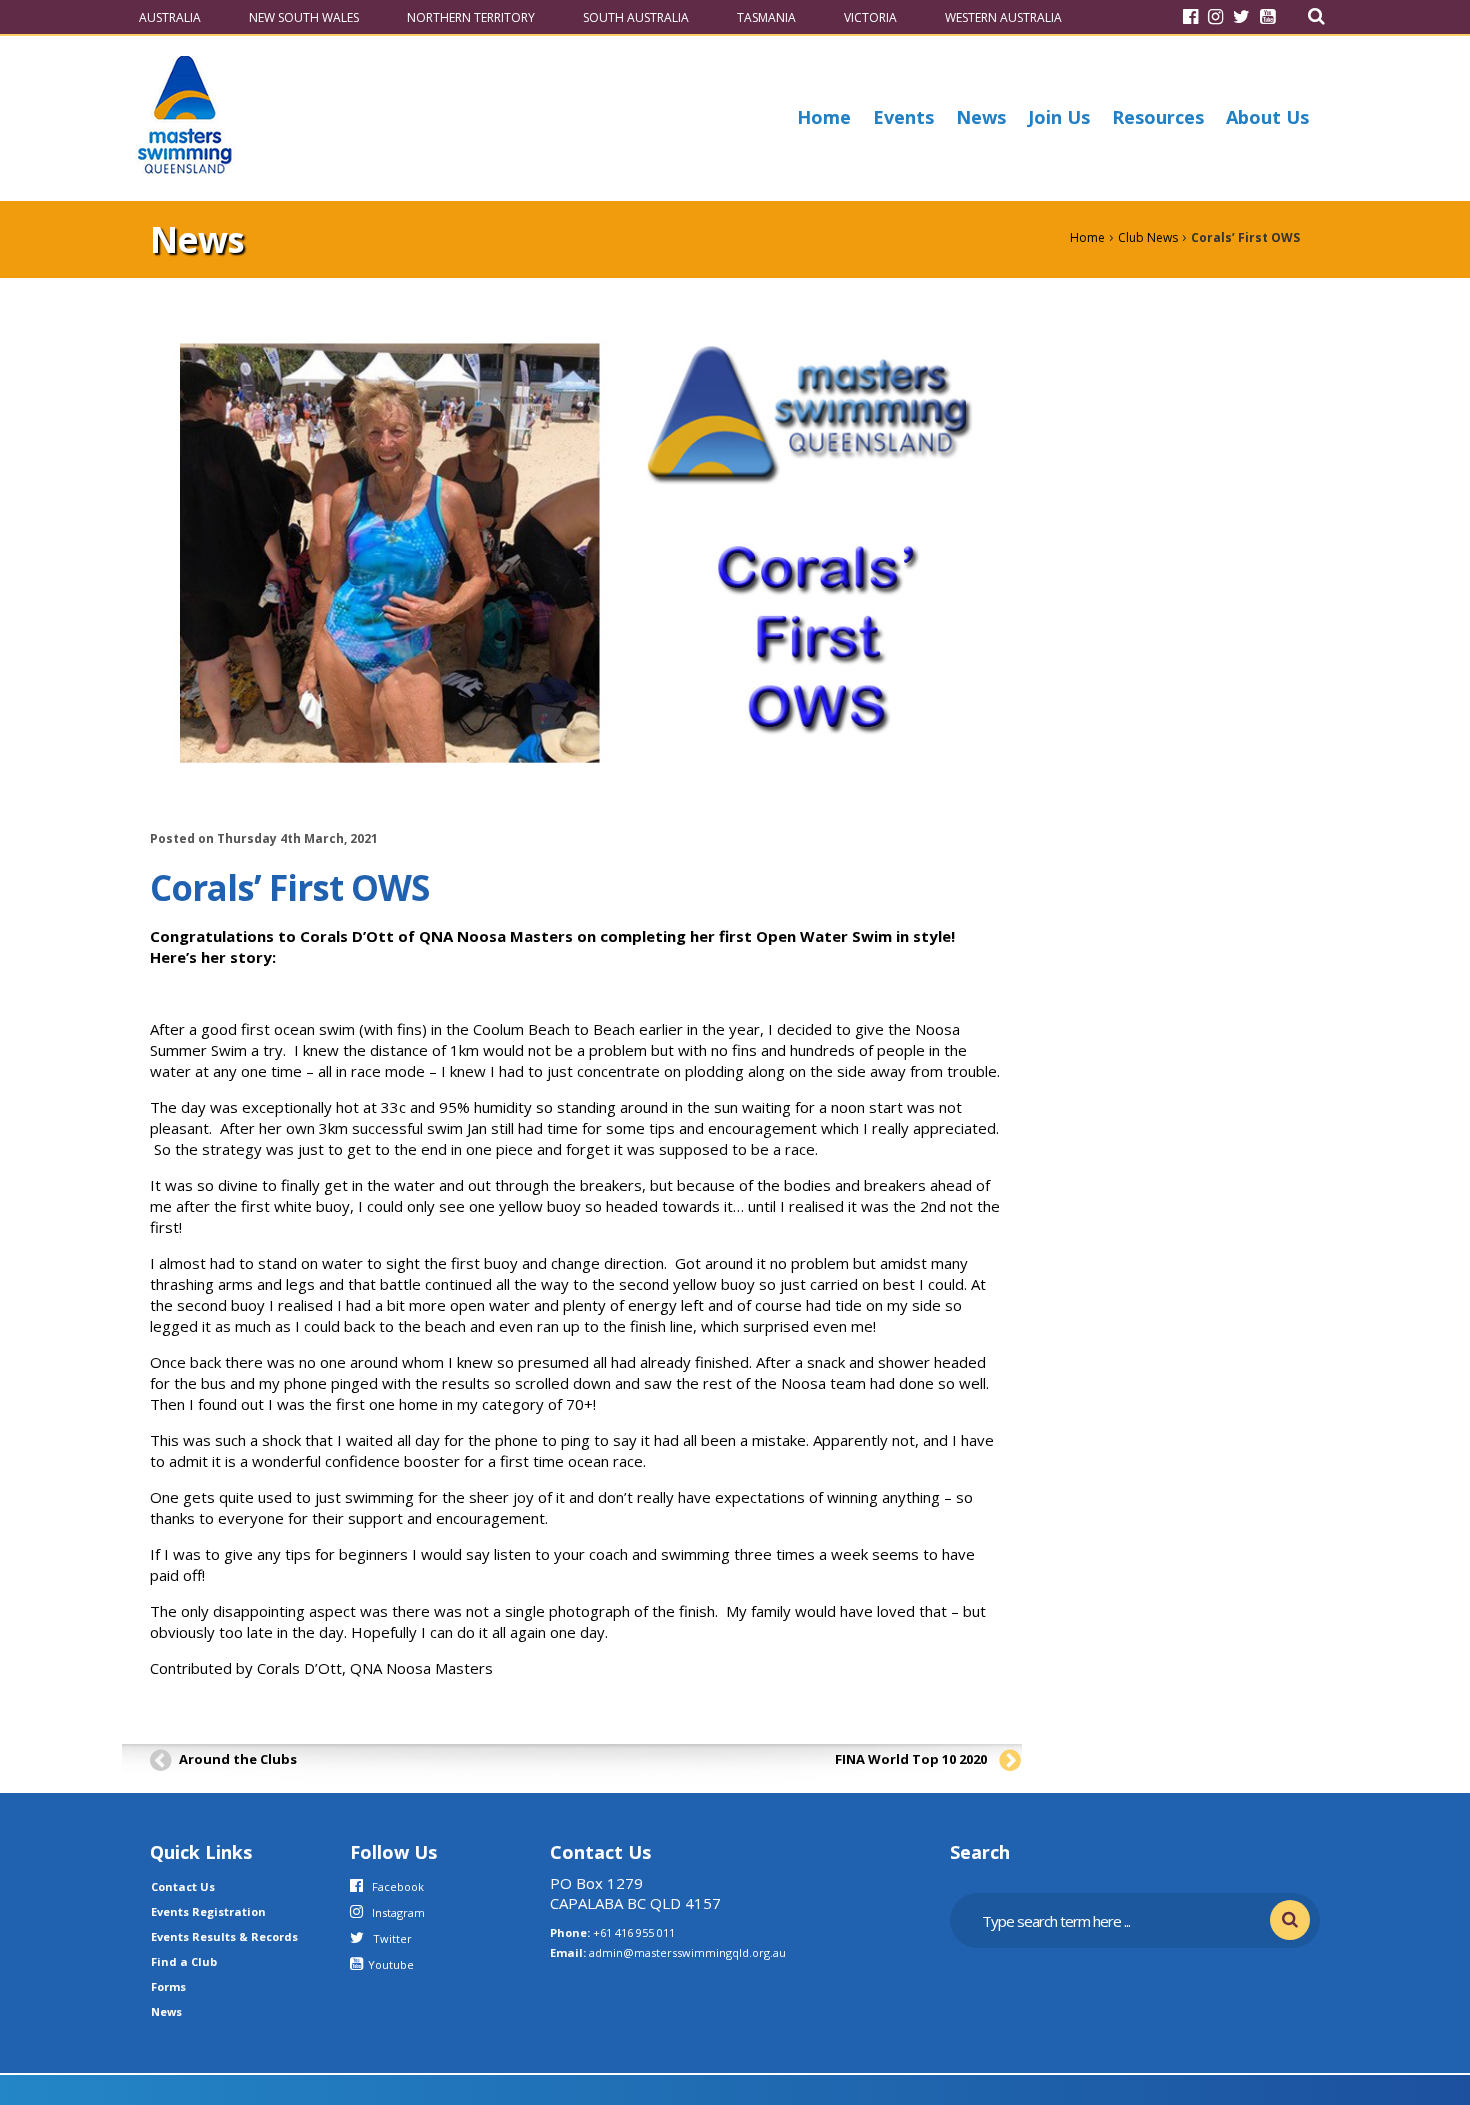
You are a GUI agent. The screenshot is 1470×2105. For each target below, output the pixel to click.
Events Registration (208, 1911)
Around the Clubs (238, 1759)
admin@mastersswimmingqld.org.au (687, 1952)
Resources (1158, 117)
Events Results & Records (224, 1936)
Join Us (1059, 117)
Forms (168, 1986)
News (981, 117)
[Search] (1316, 16)
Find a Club (184, 1961)
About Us (1267, 117)
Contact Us (183, 1886)
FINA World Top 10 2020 (911, 1759)
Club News (1148, 237)
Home (824, 117)
